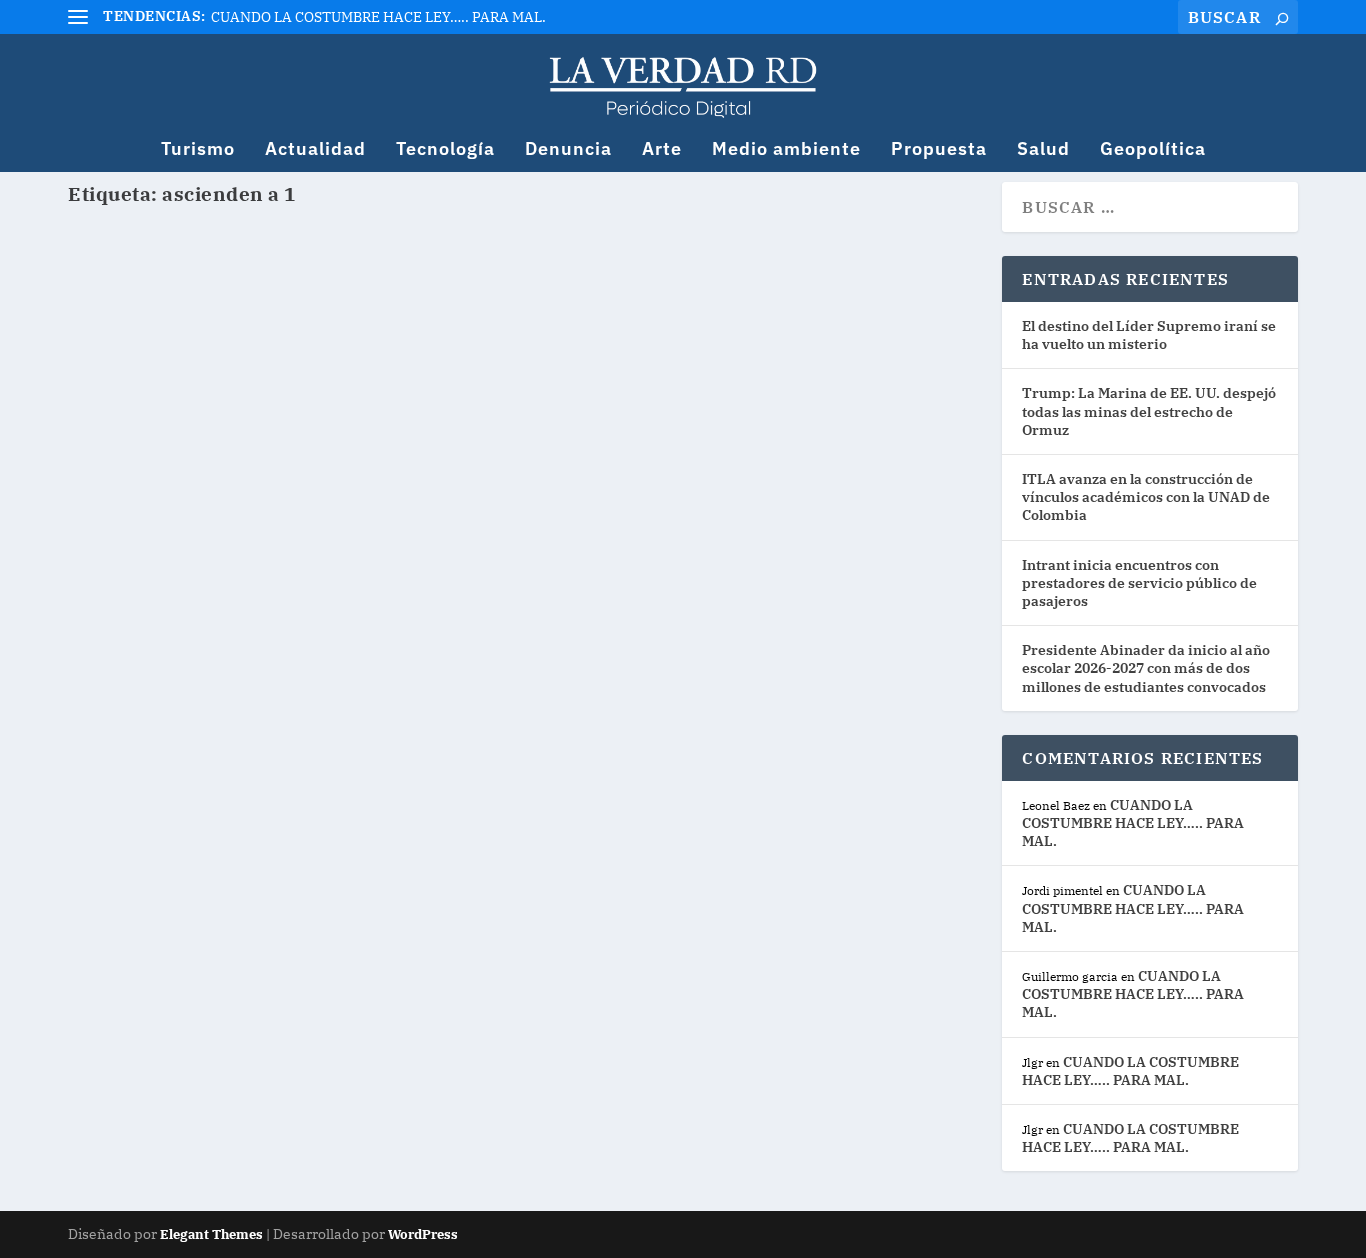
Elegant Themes (211, 1234)
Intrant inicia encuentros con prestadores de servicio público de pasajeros (1139, 583)
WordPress (423, 1234)
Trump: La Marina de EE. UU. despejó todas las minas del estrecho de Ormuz (1149, 411)
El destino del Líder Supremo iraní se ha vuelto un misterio (1149, 335)
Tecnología (445, 150)
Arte (662, 150)
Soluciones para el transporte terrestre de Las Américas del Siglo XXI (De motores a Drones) (495, 281)
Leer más (140, 388)
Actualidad (315, 150)
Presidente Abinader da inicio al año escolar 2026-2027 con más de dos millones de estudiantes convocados (1146, 668)
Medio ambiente (786, 150)
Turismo (198, 150)
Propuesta (939, 150)
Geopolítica (1153, 150)
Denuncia (568, 150)
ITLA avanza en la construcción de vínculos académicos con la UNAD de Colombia (1146, 497)
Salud (1043, 150)
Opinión (357, 318)
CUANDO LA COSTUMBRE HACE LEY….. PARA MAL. (378, 17)
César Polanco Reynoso (176, 318)
